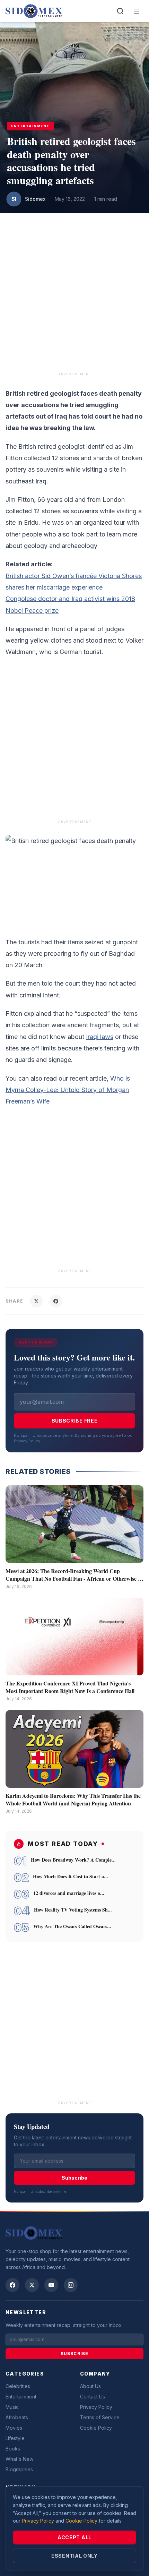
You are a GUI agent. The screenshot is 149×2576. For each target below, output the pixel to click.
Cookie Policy (96, 2428)
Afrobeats (17, 2417)
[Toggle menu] (137, 11)
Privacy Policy (27, 1441)
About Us (90, 2386)
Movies (14, 2428)
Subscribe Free (75, 1421)
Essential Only (74, 2556)
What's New (19, 2459)
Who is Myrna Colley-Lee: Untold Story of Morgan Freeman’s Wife (68, 1090)
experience (86, 587)
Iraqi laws (100, 1037)
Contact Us (93, 2397)
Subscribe (74, 2178)
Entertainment (21, 2397)
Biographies (19, 2469)
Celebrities (18, 2386)
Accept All (74, 2537)
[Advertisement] (74, 296)
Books (13, 2449)
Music (12, 2407)
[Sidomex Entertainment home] (34, 2233)
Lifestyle (15, 2438)
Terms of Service (100, 2417)
